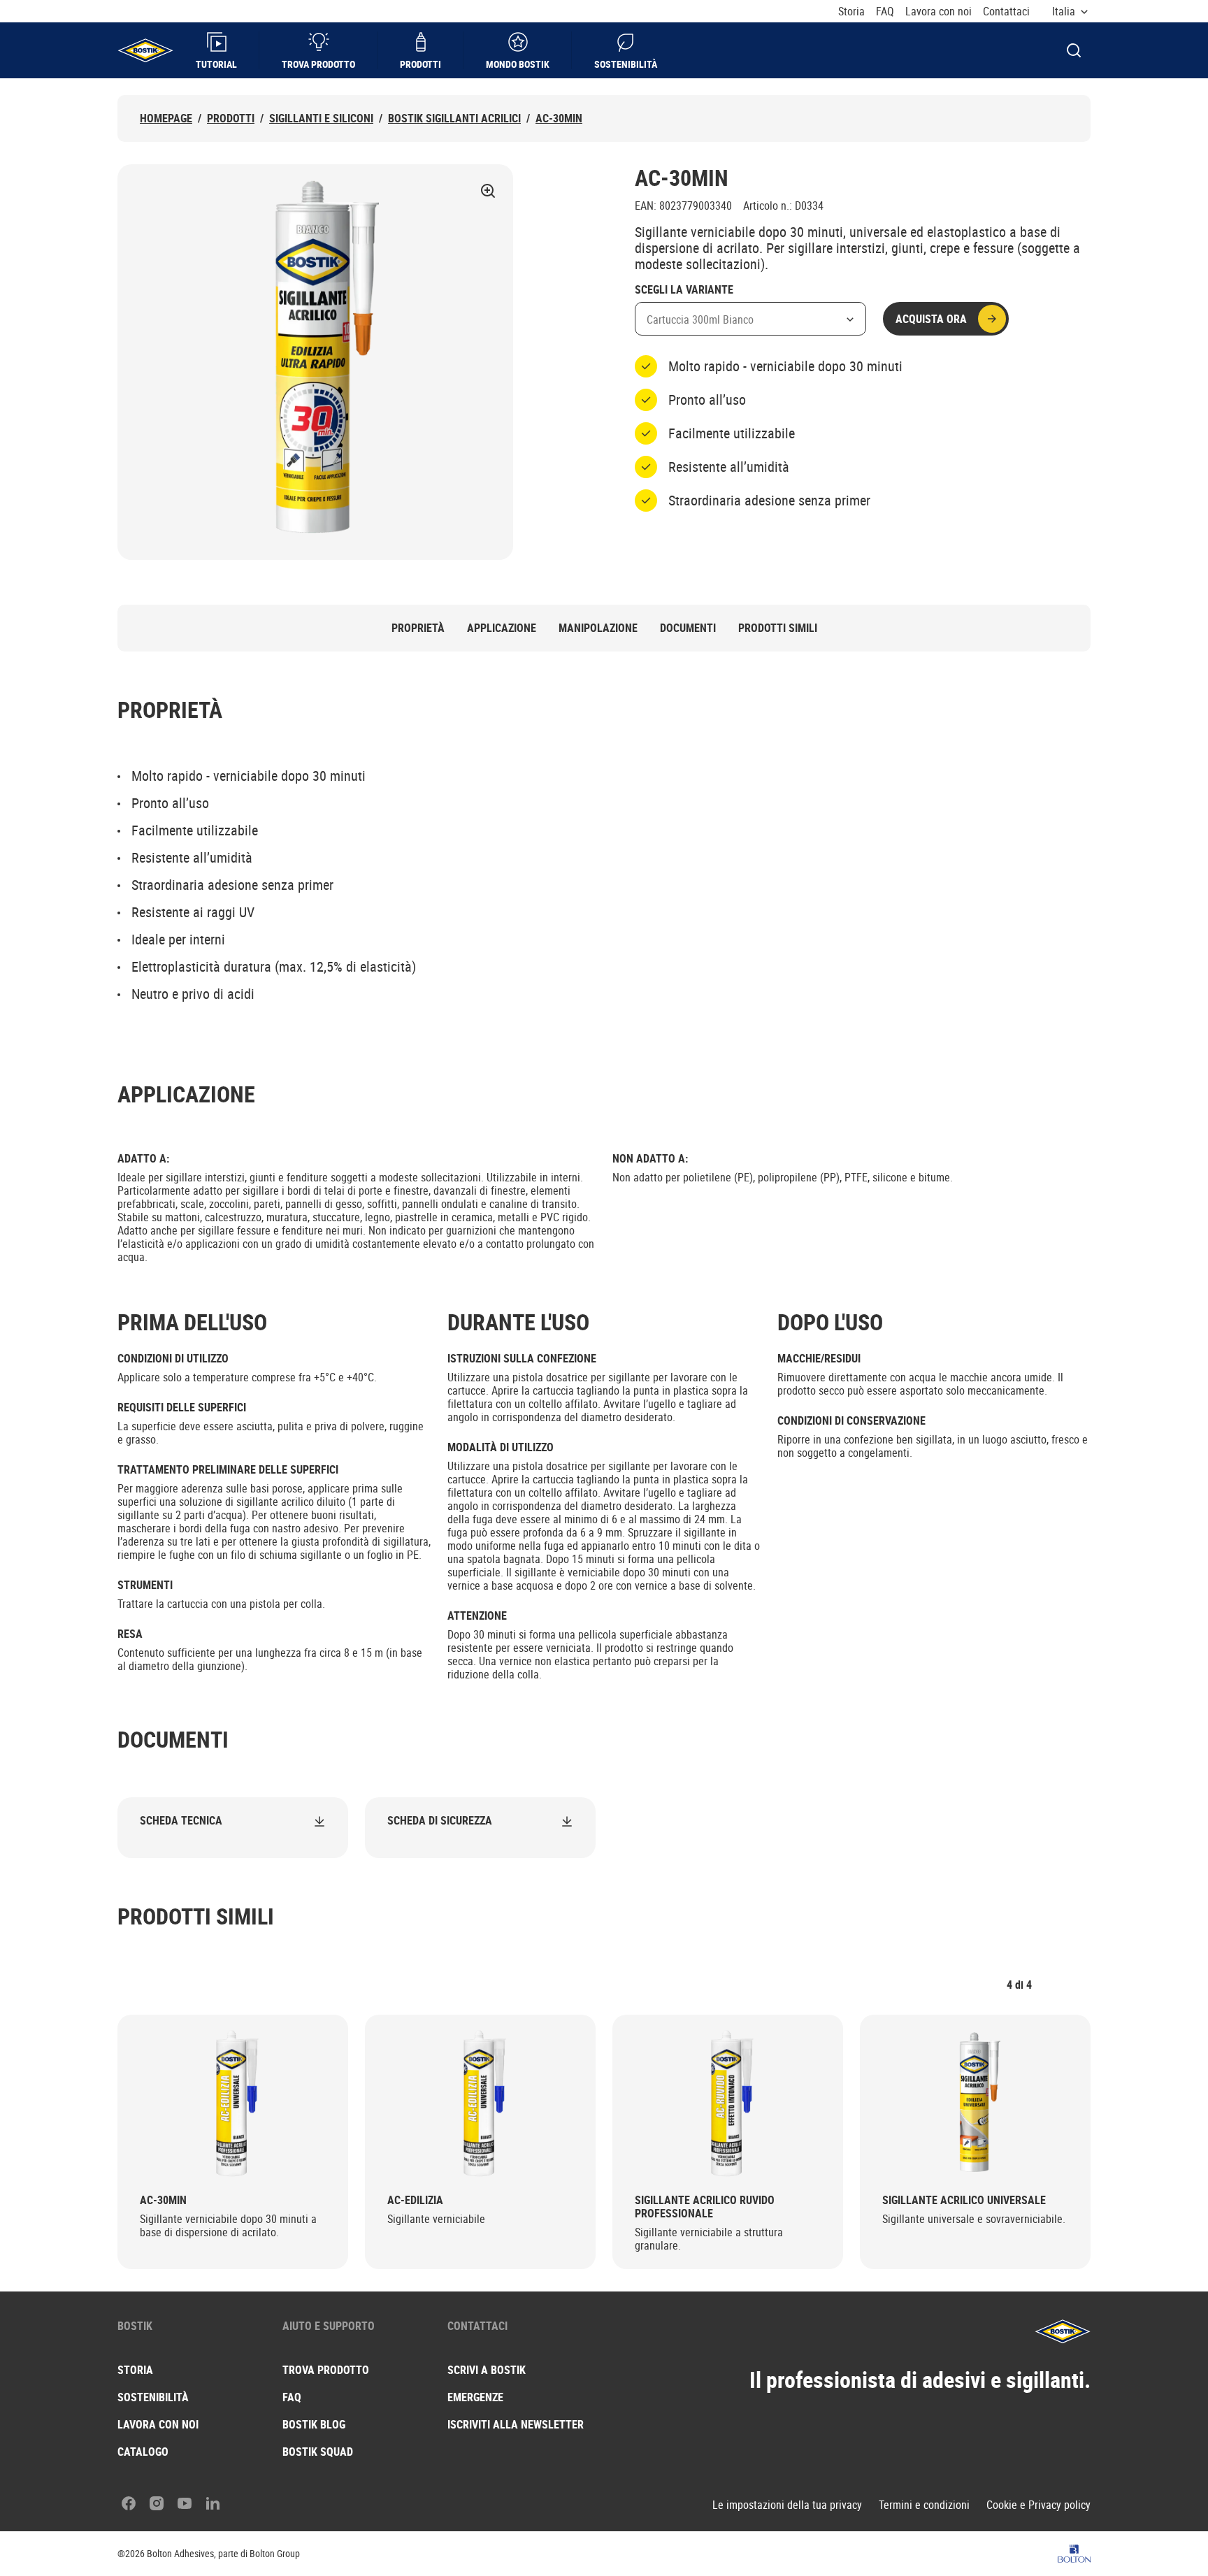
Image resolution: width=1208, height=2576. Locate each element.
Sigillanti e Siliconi (321, 118)
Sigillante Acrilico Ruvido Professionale (705, 2207)
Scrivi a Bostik (487, 2370)
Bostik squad (318, 2452)
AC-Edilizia (415, 2200)
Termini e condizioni (924, 2505)
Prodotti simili (778, 628)
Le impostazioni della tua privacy (787, 2505)
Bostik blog (314, 2424)
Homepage (166, 118)
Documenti (688, 628)
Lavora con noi (939, 12)
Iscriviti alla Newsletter (516, 2424)
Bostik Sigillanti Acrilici (454, 118)
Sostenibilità (626, 64)
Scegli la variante (684, 290)
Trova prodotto (318, 64)
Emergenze (475, 2397)
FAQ (885, 12)
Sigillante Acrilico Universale (964, 2200)
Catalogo (143, 2452)
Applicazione (502, 628)
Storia (851, 12)
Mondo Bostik (518, 64)
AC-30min (559, 118)
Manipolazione (598, 628)
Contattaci (1006, 12)
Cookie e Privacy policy (1038, 2505)
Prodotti (420, 64)
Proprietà (418, 628)
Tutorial (216, 64)
